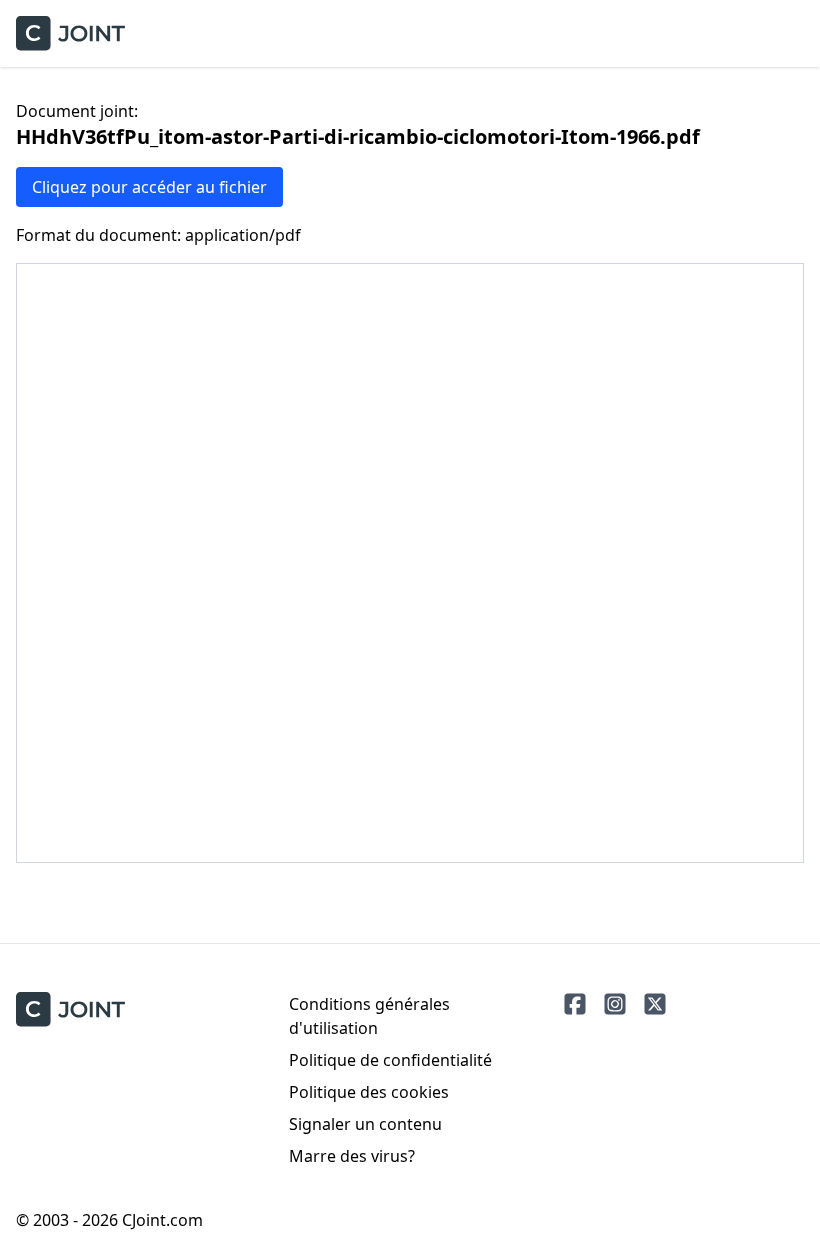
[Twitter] (655, 1004)
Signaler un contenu (365, 1124)
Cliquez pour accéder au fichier (149, 187)
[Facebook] (575, 1004)
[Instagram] (615, 1004)
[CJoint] (70, 1009)
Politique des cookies (369, 1092)
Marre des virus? (352, 1156)
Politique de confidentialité (390, 1060)
